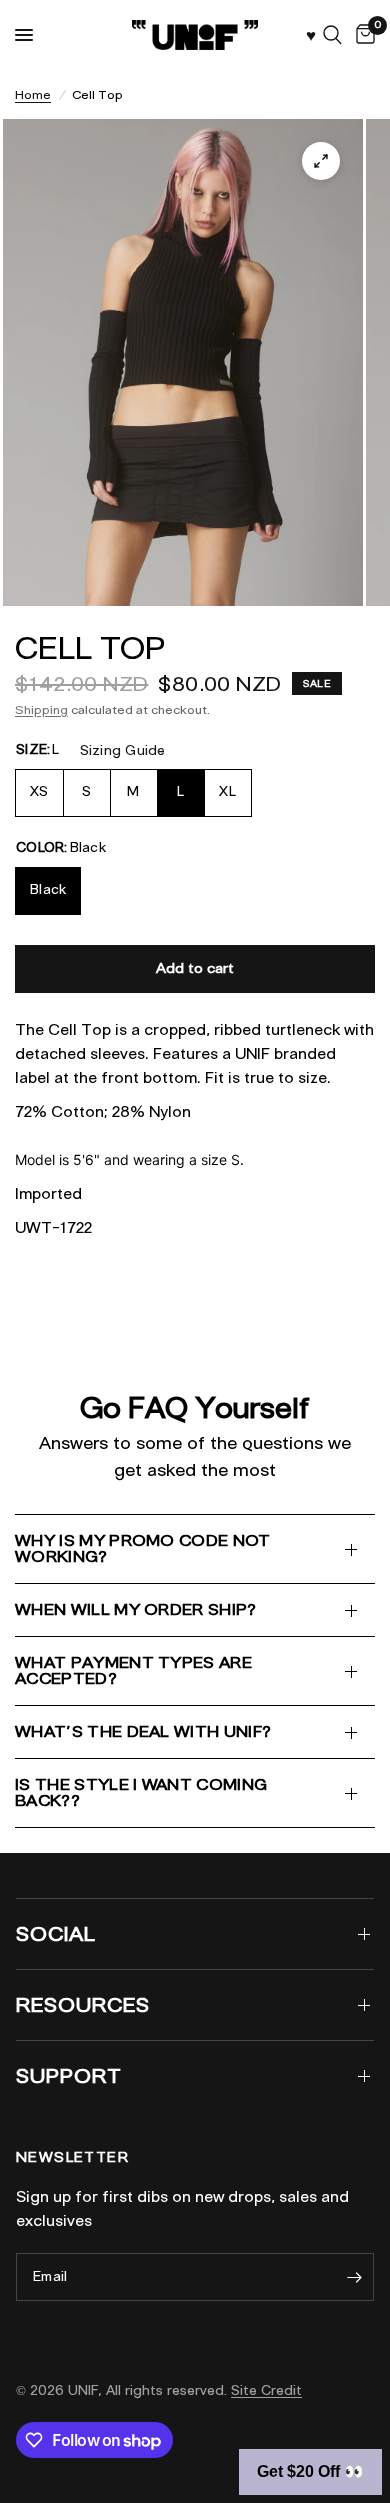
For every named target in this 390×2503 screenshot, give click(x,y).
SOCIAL (56, 1934)
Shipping (41, 709)
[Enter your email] (354, 2277)
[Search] (332, 35)
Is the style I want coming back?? (141, 1792)
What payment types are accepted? (133, 1670)
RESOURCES (83, 2005)
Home (33, 94)
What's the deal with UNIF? (143, 1731)
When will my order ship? (136, 1609)
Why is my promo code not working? (143, 1548)
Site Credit (266, 2390)
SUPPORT (69, 2076)
